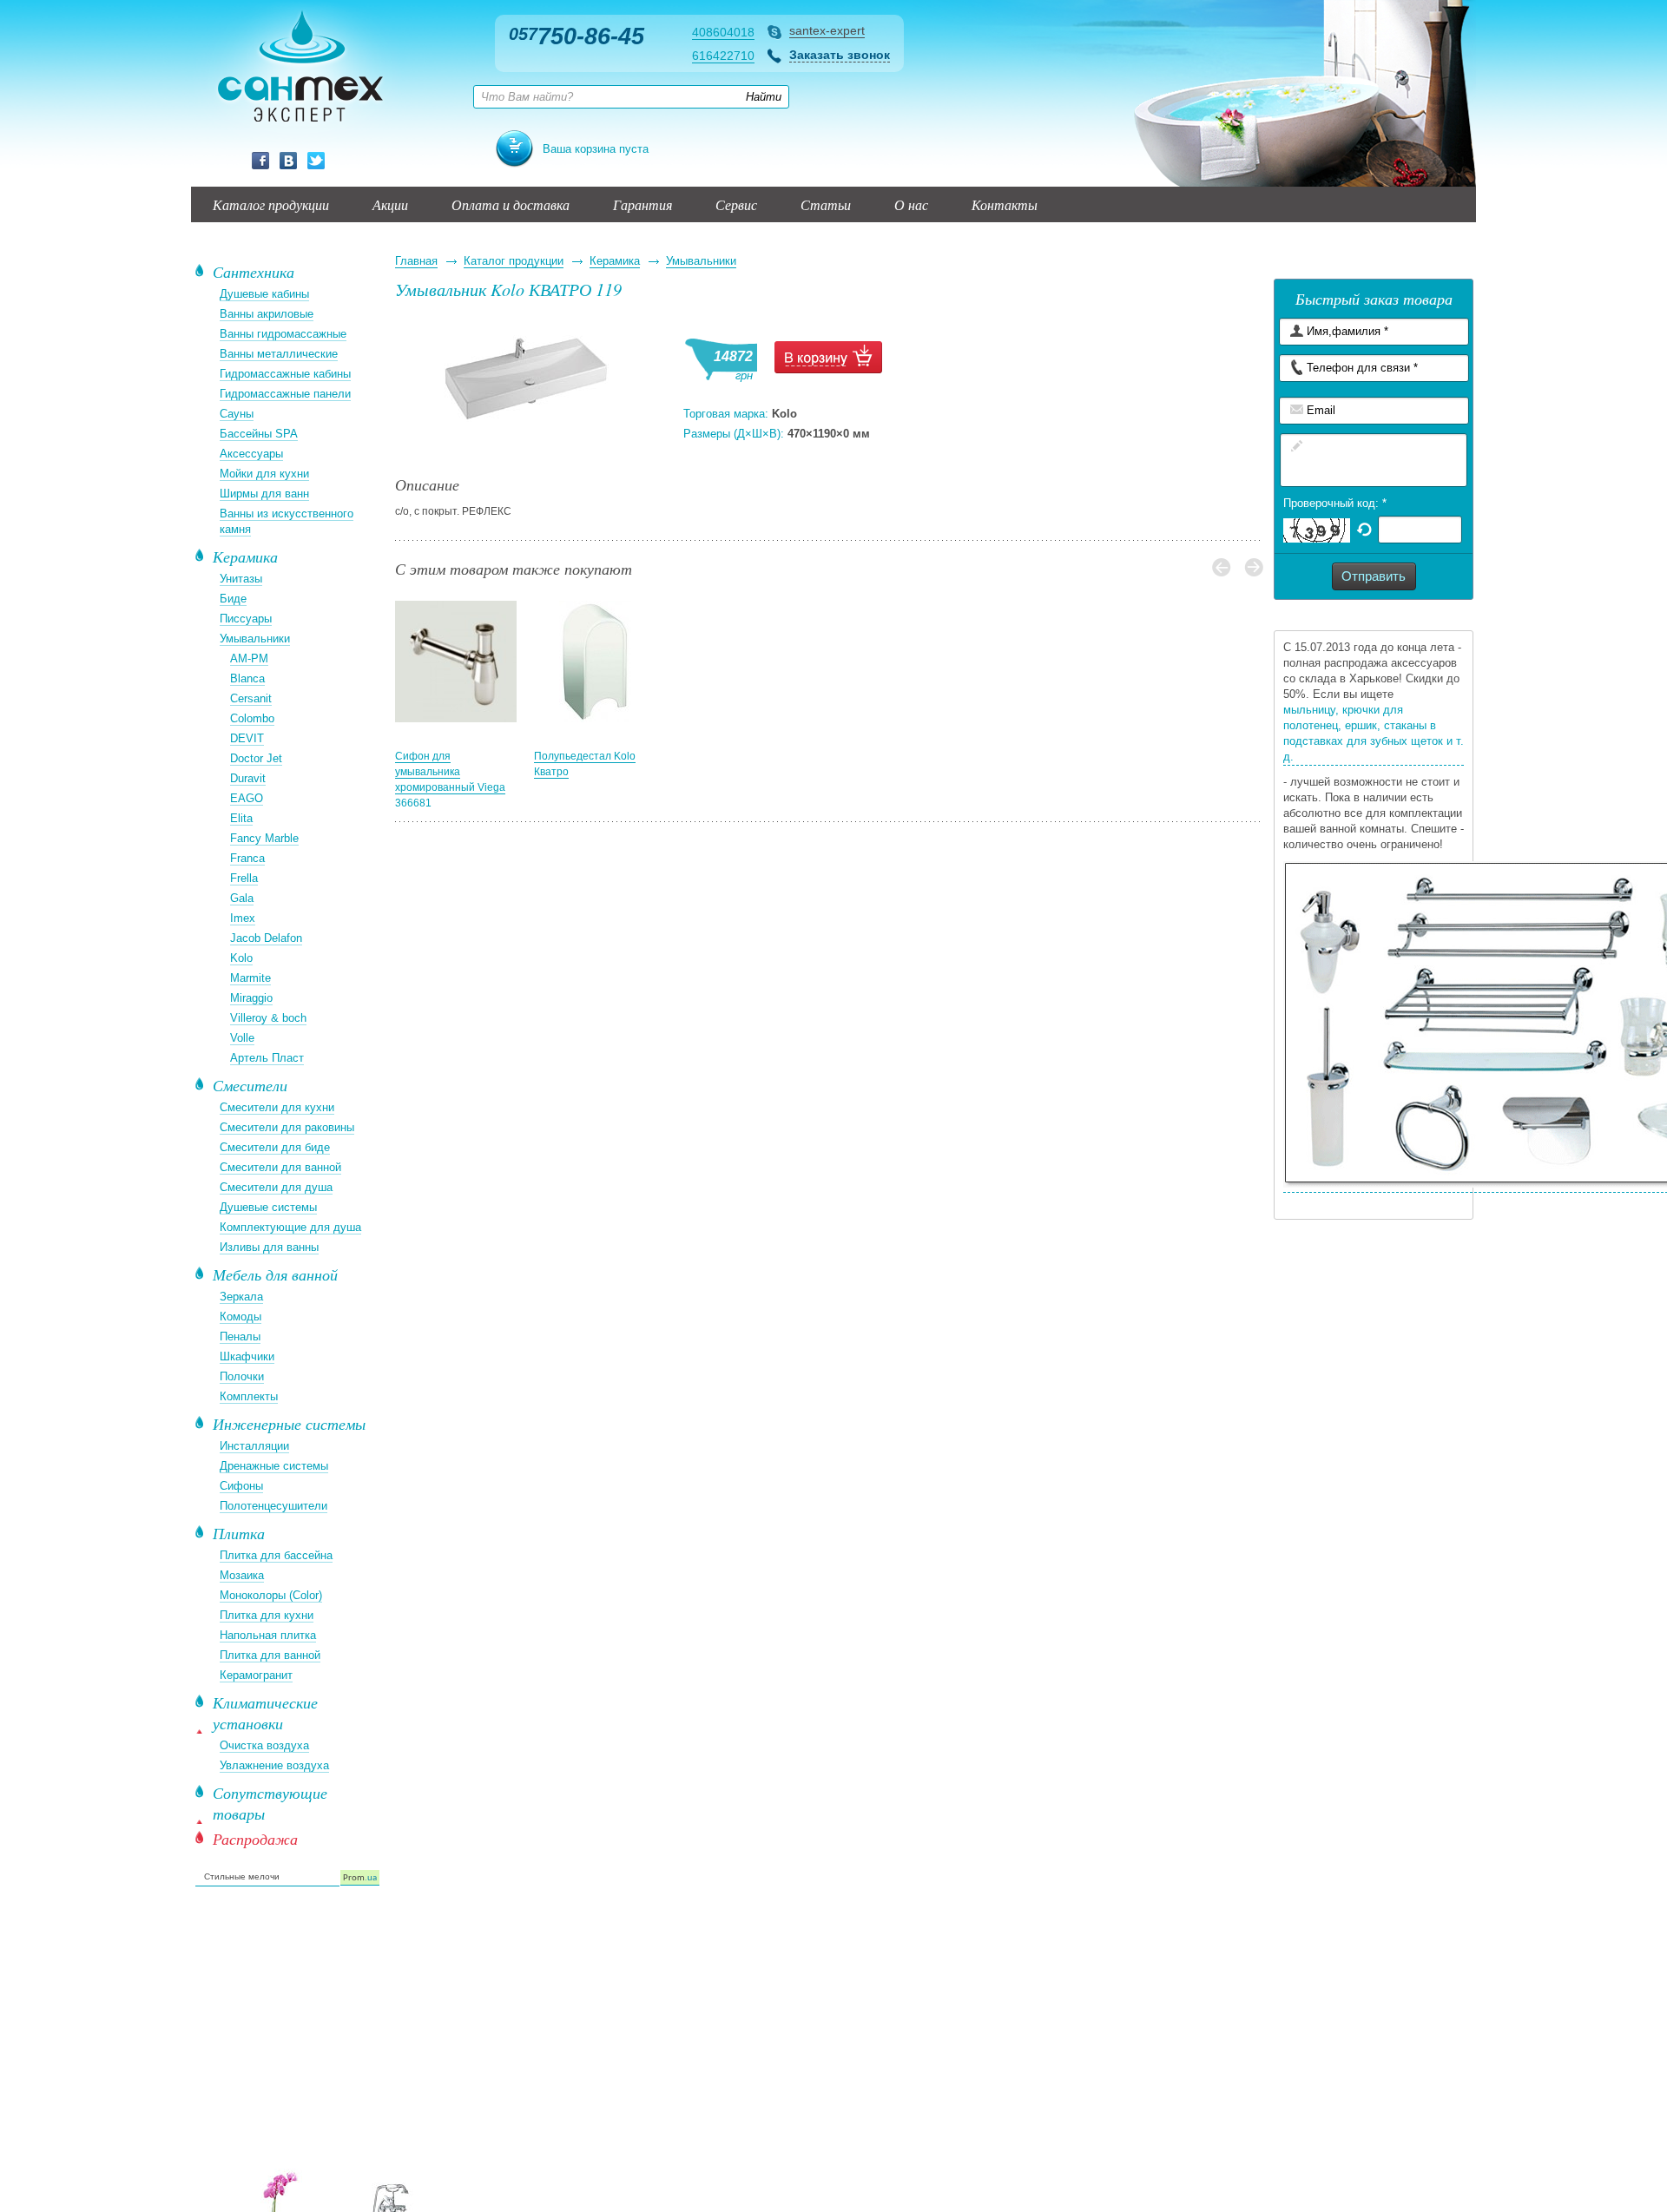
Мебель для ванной (275, 1274)
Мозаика (242, 1575)
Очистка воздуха (264, 1745)
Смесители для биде (275, 1147)
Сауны (237, 414)
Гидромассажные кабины (285, 374)
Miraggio (251, 998)
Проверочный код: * (1335, 503)
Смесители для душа (276, 1187)
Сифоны (241, 1486)
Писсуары (246, 619)
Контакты (1005, 204)
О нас (911, 204)
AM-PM (249, 658)
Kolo (241, 958)
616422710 (723, 56)
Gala (242, 898)
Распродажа (255, 1839)
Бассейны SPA (259, 434)
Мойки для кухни (264, 474)
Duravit (248, 778)
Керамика (615, 261)
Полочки (242, 1376)
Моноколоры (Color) (271, 1595)
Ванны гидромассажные (283, 334)
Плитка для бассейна (276, 1555)
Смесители (250, 1085)
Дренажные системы (274, 1466)
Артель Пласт (267, 1058)
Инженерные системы (289, 1424)
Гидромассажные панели (285, 394)
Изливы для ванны (269, 1247)
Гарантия (642, 204)
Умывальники (701, 261)
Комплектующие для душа (290, 1227)
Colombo (252, 718)
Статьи (826, 204)
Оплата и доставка (511, 204)
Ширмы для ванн (264, 494)
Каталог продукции (271, 204)
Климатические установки (265, 1713)
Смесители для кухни (277, 1107)
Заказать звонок (840, 55)
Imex (243, 918)
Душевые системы (268, 1207)
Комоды (240, 1317)
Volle (242, 1038)
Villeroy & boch (268, 1018)
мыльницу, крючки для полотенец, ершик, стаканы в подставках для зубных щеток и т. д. (1374, 733)
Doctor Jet (256, 758)
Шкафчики (247, 1356)
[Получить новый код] (1364, 528)
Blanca (247, 678)
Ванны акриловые (267, 314)
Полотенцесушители (273, 1506)
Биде (233, 599)
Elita (241, 818)
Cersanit (251, 698)
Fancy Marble (264, 838)
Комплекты (249, 1396)
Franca (247, 858)
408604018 (723, 32)
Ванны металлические (279, 354)
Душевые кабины (264, 294)
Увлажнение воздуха (274, 1765)
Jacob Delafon (266, 938)
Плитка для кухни (267, 1615)
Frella (244, 878)
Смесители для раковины (287, 1127)
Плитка (239, 1533)
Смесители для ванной (280, 1167)
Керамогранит (256, 1675)
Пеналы (240, 1336)
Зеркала (241, 1297)
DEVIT (247, 738)
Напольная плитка (268, 1635)
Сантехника (254, 272)
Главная (416, 261)
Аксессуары (251, 454)
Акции (390, 204)
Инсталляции (254, 1446)
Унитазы (241, 579)
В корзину (828, 357)
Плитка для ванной (270, 1655)
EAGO (247, 798)
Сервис (736, 204)
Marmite (250, 978)
